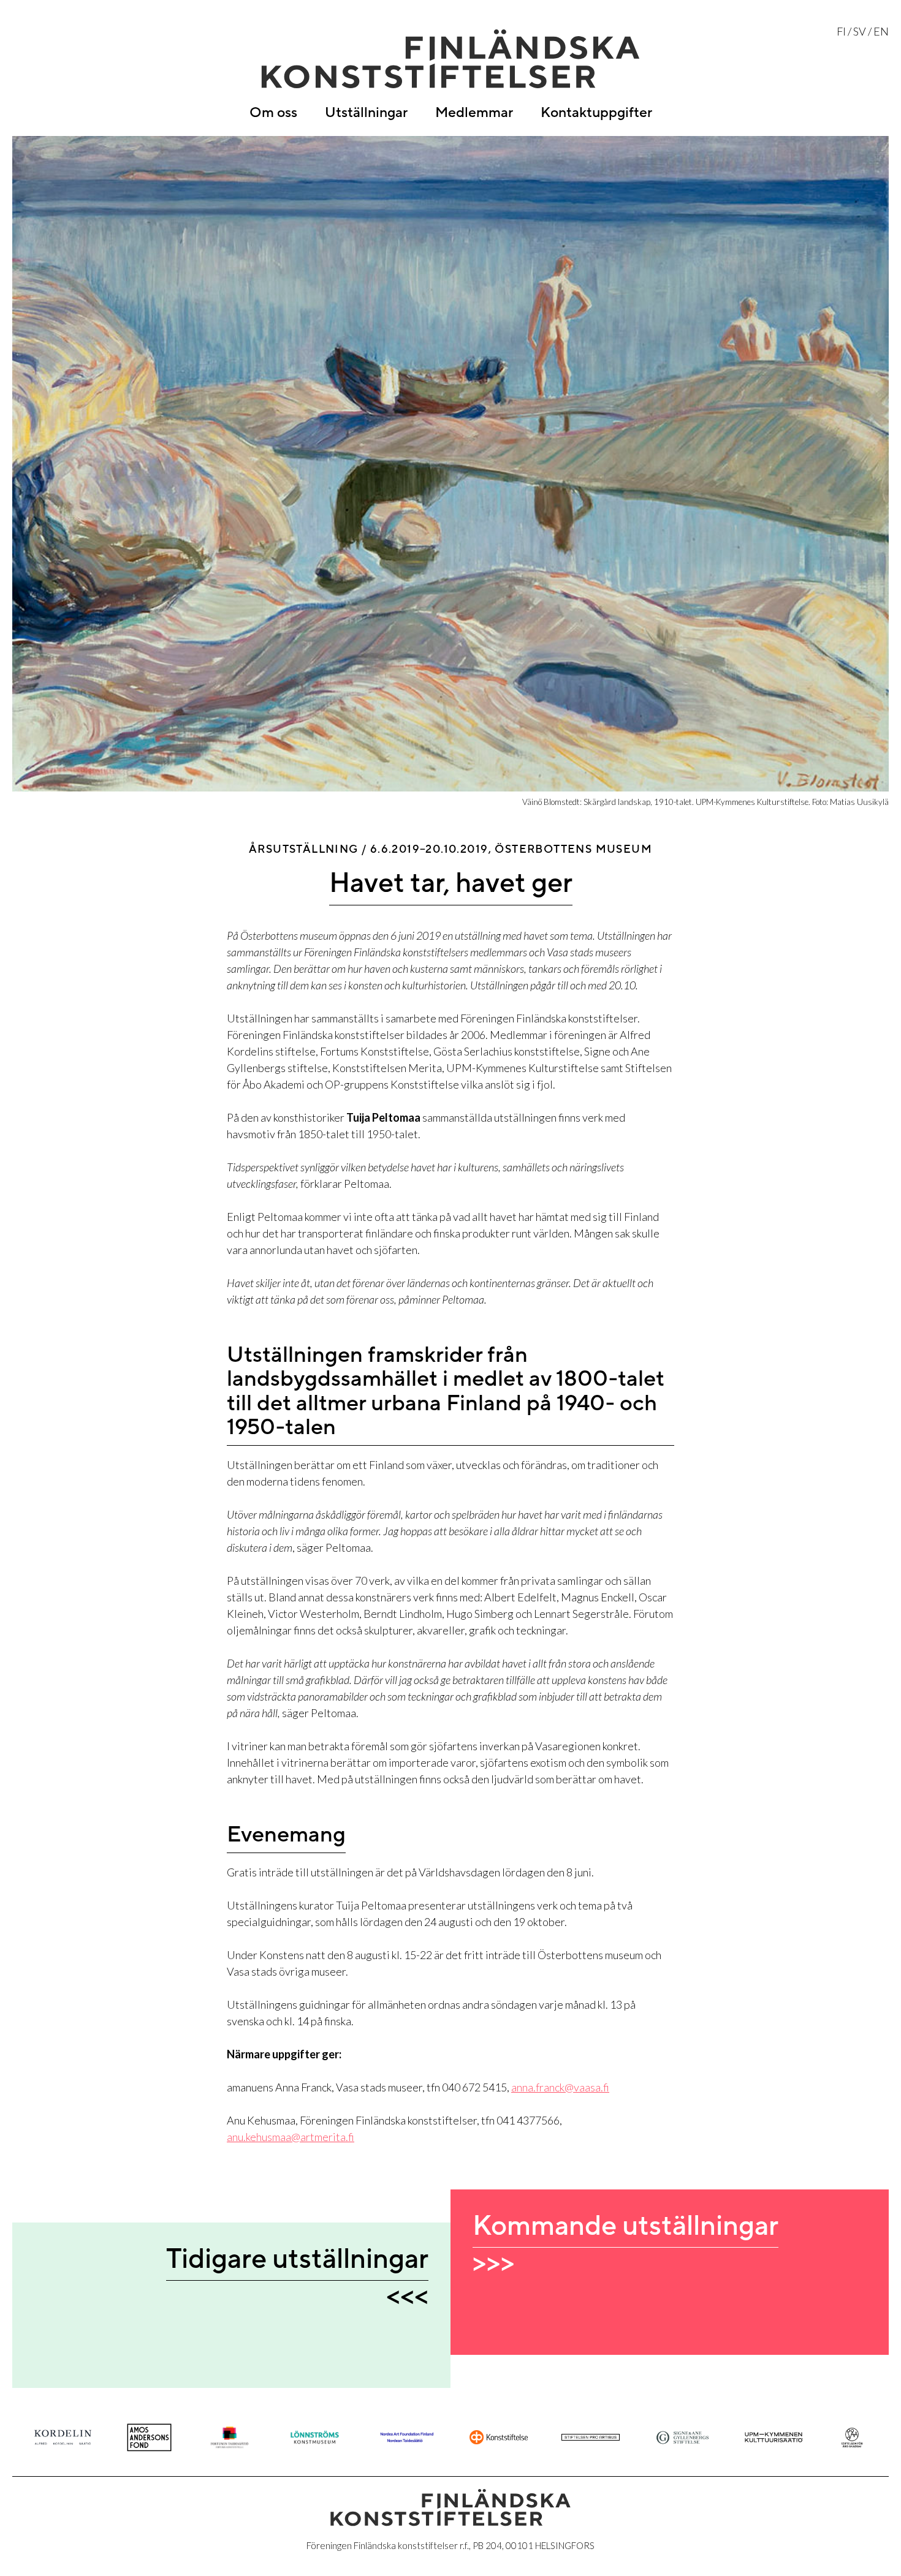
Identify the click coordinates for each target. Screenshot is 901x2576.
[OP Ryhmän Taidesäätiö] (499, 2437)
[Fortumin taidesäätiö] (229, 2438)
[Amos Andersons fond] (149, 2438)
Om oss (273, 113)
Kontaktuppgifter (596, 113)
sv (860, 31)
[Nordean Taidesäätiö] (407, 2437)
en (881, 31)
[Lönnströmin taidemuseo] (315, 2437)
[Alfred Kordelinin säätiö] (63, 2437)
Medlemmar (474, 113)
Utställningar (366, 113)
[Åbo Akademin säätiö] (852, 2438)
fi (841, 31)
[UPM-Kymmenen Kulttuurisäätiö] (774, 2437)
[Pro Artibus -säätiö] (591, 2437)
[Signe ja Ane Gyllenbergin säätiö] (682, 2438)
